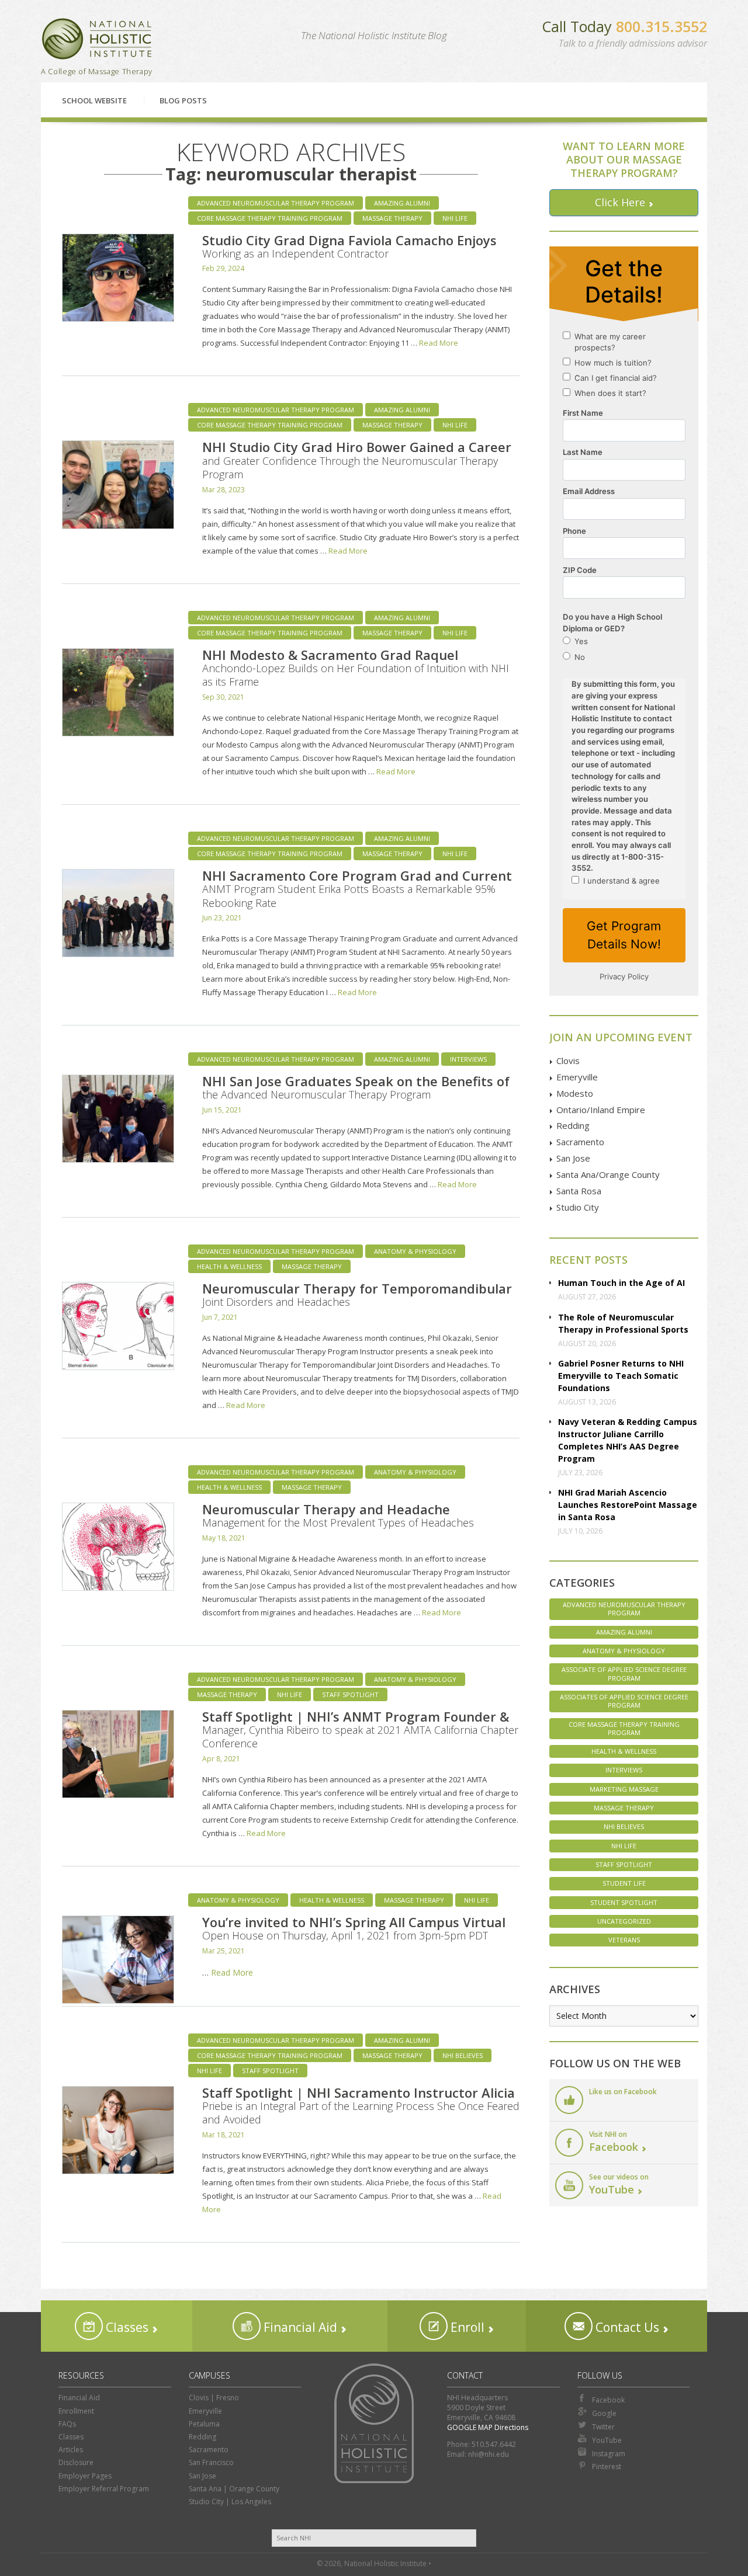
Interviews (468, 1059)
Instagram (609, 2454)
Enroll (466, 2327)
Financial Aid (299, 2327)
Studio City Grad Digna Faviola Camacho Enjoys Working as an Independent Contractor (349, 246)
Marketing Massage (624, 1789)
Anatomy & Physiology (415, 1251)
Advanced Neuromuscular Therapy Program (276, 203)
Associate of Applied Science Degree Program (624, 1673)
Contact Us (626, 2327)
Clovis (568, 1061)
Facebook (608, 2400)
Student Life (624, 1883)
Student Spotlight (624, 1902)
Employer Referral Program (104, 2489)
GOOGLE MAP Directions (488, 2427)
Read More (439, 343)
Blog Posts (183, 100)
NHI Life (455, 218)
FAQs (67, 2424)
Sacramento (580, 1142)
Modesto (575, 1093)
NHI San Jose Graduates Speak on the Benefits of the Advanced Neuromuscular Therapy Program (356, 1087)
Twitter (603, 2427)
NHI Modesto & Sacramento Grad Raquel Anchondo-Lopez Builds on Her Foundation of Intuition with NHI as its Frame (356, 668)
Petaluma (204, 2424)
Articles (71, 2450)
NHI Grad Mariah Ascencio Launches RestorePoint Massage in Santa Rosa (628, 1505)
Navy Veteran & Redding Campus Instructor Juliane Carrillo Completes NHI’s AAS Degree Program (628, 1440)
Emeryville (577, 1077)
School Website (94, 100)
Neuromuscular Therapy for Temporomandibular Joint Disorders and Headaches (357, 1294)
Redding (573, 1125)
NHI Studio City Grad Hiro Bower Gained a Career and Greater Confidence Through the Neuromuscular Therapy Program (357, 460)
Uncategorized (624, 1921)
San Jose (573, 1158)
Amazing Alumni (402, 203)
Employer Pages (85, 2476)
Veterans (624, 1940)
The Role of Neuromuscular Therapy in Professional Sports (623, 1323)
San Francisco (211, 2462)
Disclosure (76, 2462)
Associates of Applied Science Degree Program (624, 1701)
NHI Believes (463, 2055)
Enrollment (76, 2411)
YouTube (607, 2440)
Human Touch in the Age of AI (621, 1283)
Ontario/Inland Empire (601, 1110)
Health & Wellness (229, 1266)
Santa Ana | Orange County (234, 2489)
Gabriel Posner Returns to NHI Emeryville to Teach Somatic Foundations (621, 1376)
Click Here (620, 202)
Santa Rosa (579, 1191)
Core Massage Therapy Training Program (270, 218)
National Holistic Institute (97, 39)
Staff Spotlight (350, 1694)
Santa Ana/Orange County (608, 1174)
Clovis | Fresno (214, 2398)
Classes (126, 2327)
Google (604, 2413)
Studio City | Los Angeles (230, 2502)
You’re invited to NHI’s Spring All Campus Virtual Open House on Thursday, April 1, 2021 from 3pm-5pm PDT (354, 1928)
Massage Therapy (392, 218)
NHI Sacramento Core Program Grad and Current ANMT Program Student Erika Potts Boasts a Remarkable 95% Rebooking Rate (357, 888)
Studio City (578, 1207)
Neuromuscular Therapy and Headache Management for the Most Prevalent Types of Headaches (338, 1515)
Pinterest (607, 2467)
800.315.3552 (662, 26)
